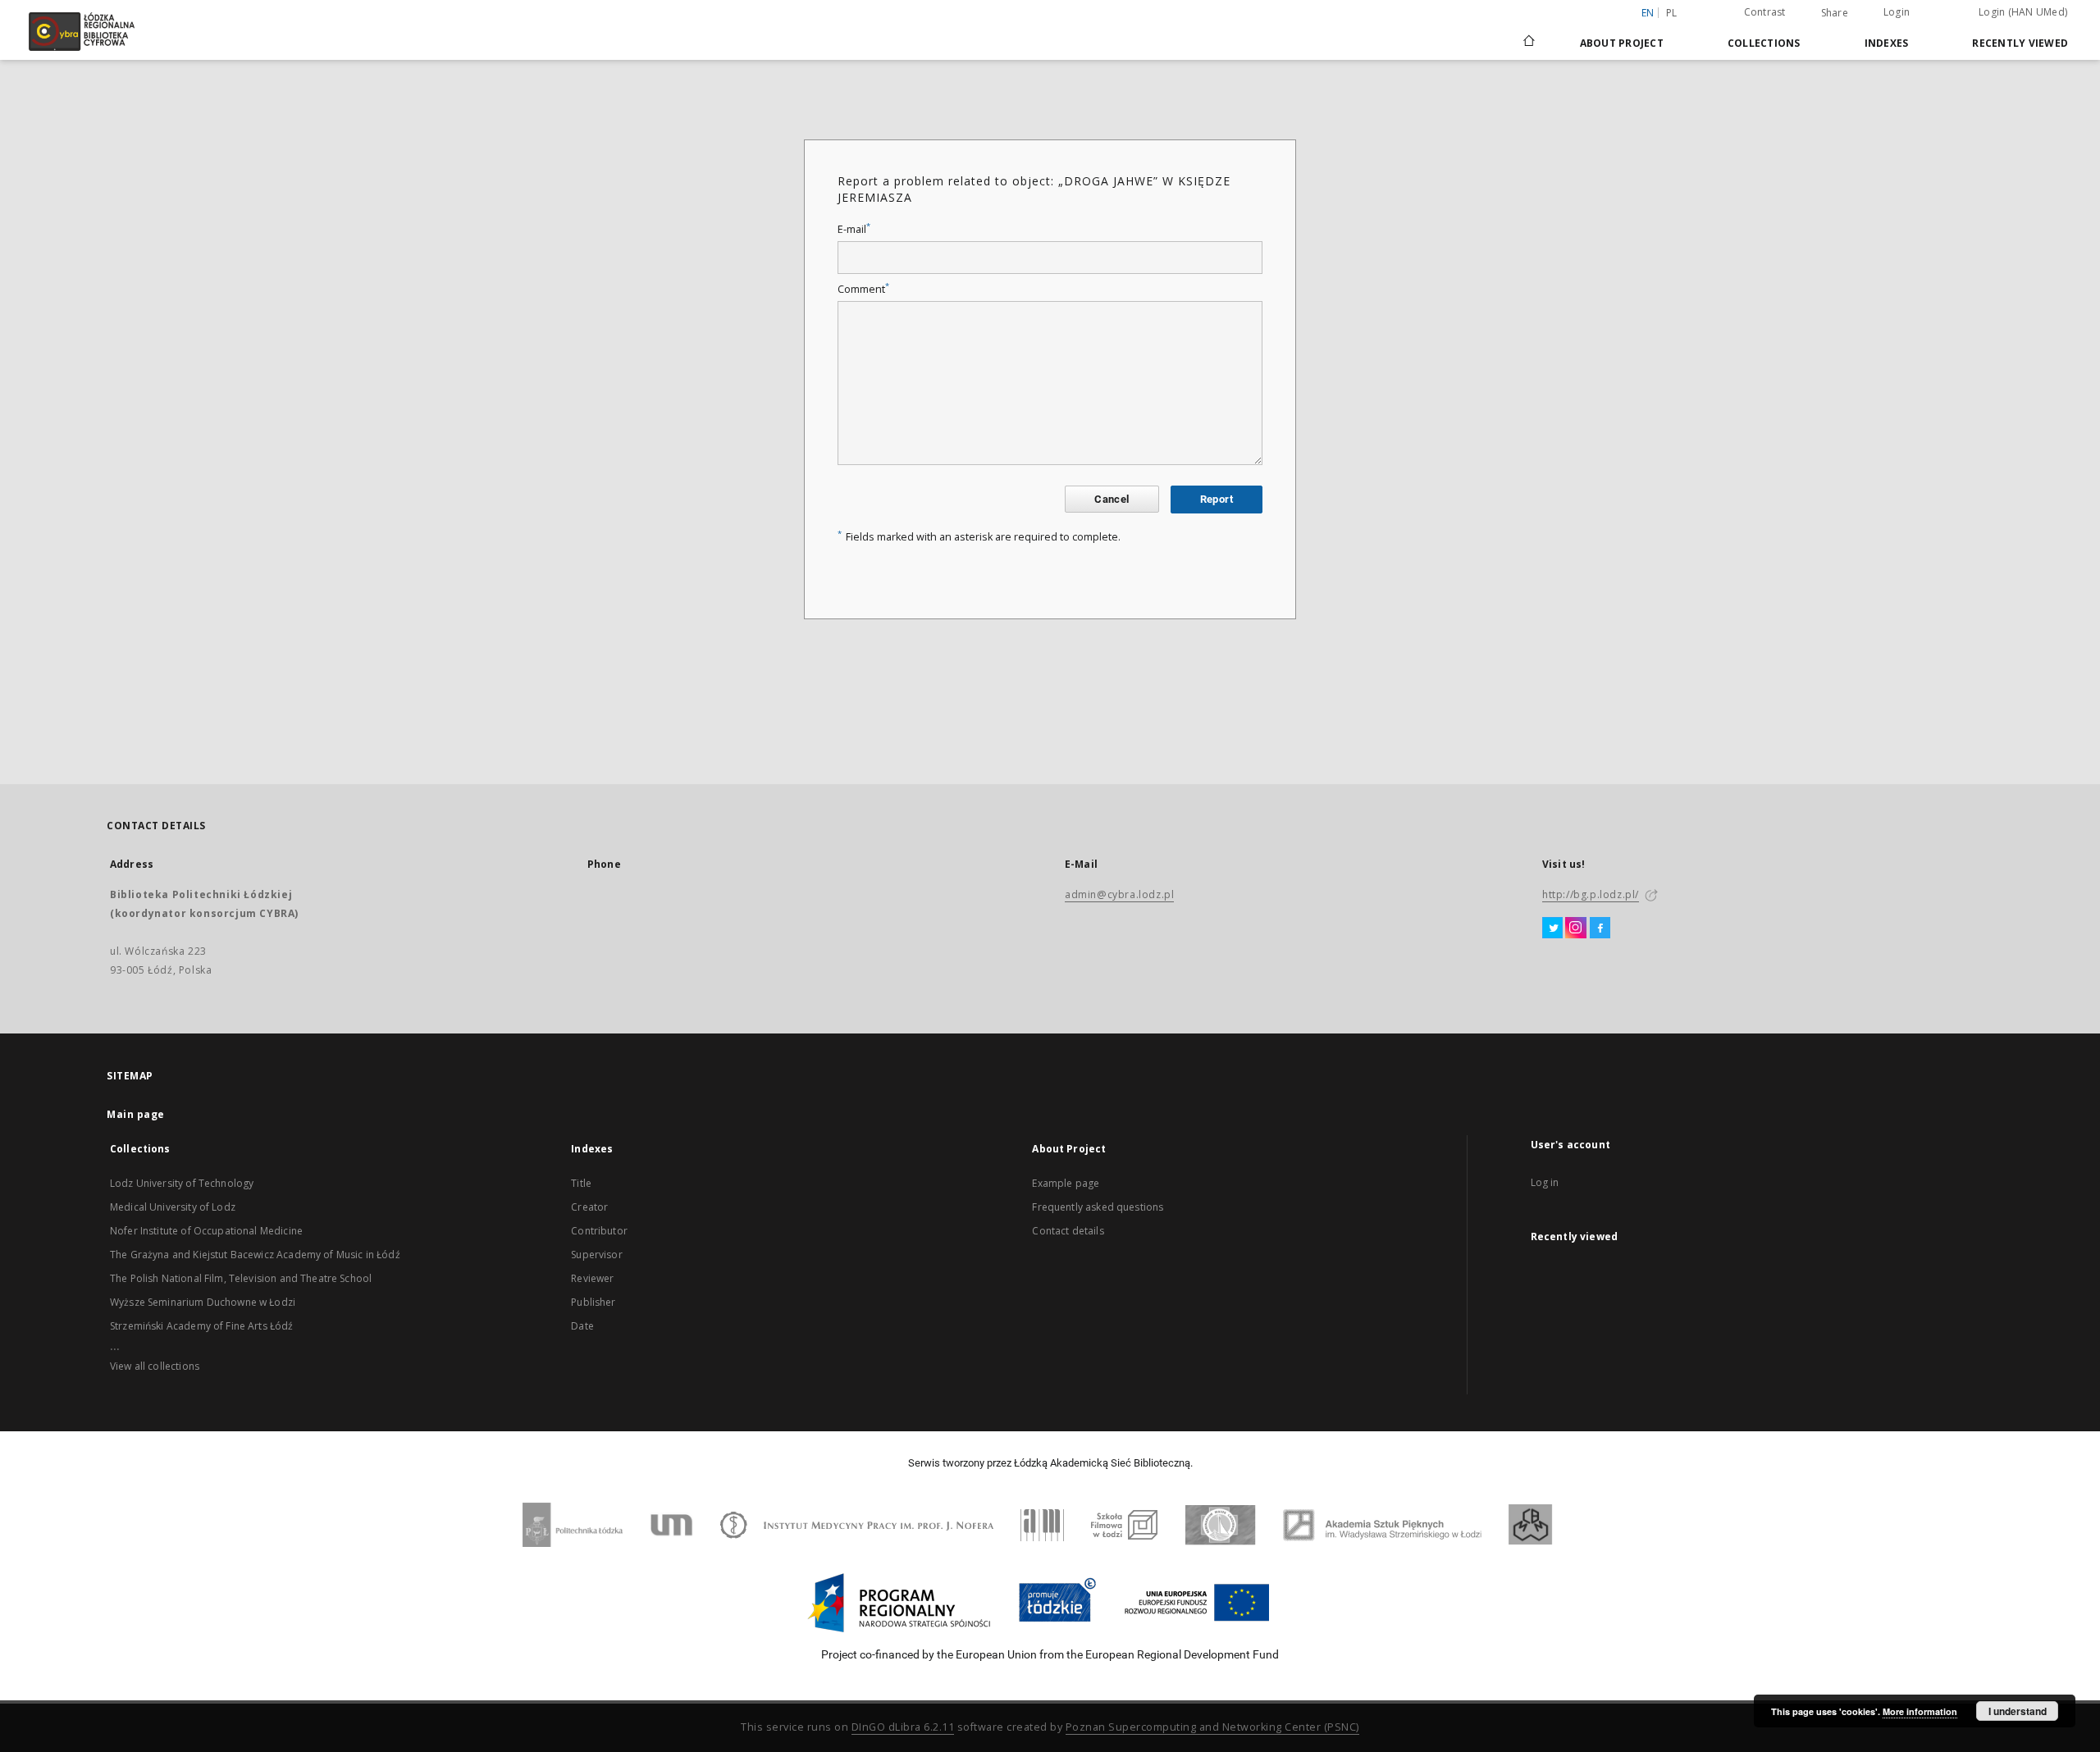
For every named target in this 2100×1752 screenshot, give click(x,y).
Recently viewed (2020, 43)
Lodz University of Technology (182, 1183)
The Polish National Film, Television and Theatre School (241, 1278)
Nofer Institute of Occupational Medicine (206, 1231)
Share (1835, 13)
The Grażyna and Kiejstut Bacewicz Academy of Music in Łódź (255, 1255)
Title (581, 1183)
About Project (1622, 43)
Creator (589, 1207)
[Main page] (1529, 34)
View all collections (155, 1366)
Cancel (1112, 499)
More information (1920, 1711)
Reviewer (592, 1278)
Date (582, 1326)
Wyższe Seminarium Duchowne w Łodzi (203, 1302)
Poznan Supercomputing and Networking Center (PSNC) (1212, 1727)
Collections (1764, 43)
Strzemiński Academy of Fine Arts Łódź (202, 1326)
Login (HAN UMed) (2023, 12)
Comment (863, 289)
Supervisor (597, 1255)
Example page (1066, 1183)
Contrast (1765, 12)
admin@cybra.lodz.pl (1119, 894)
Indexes (1887, 43)
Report (1217, 499)
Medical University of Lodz (173, 1207)
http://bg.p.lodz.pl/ (1591, 894)
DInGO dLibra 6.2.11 (903, 1727)
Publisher (593, 1302)
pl (1672, 13)
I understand (2018, 1711)
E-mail (854, 229)
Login (1897, 12)
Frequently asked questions (1098, 1207)
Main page (136, 1114)
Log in (1545, 1182)
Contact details (1068, 1231)
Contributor (599, 1231)
